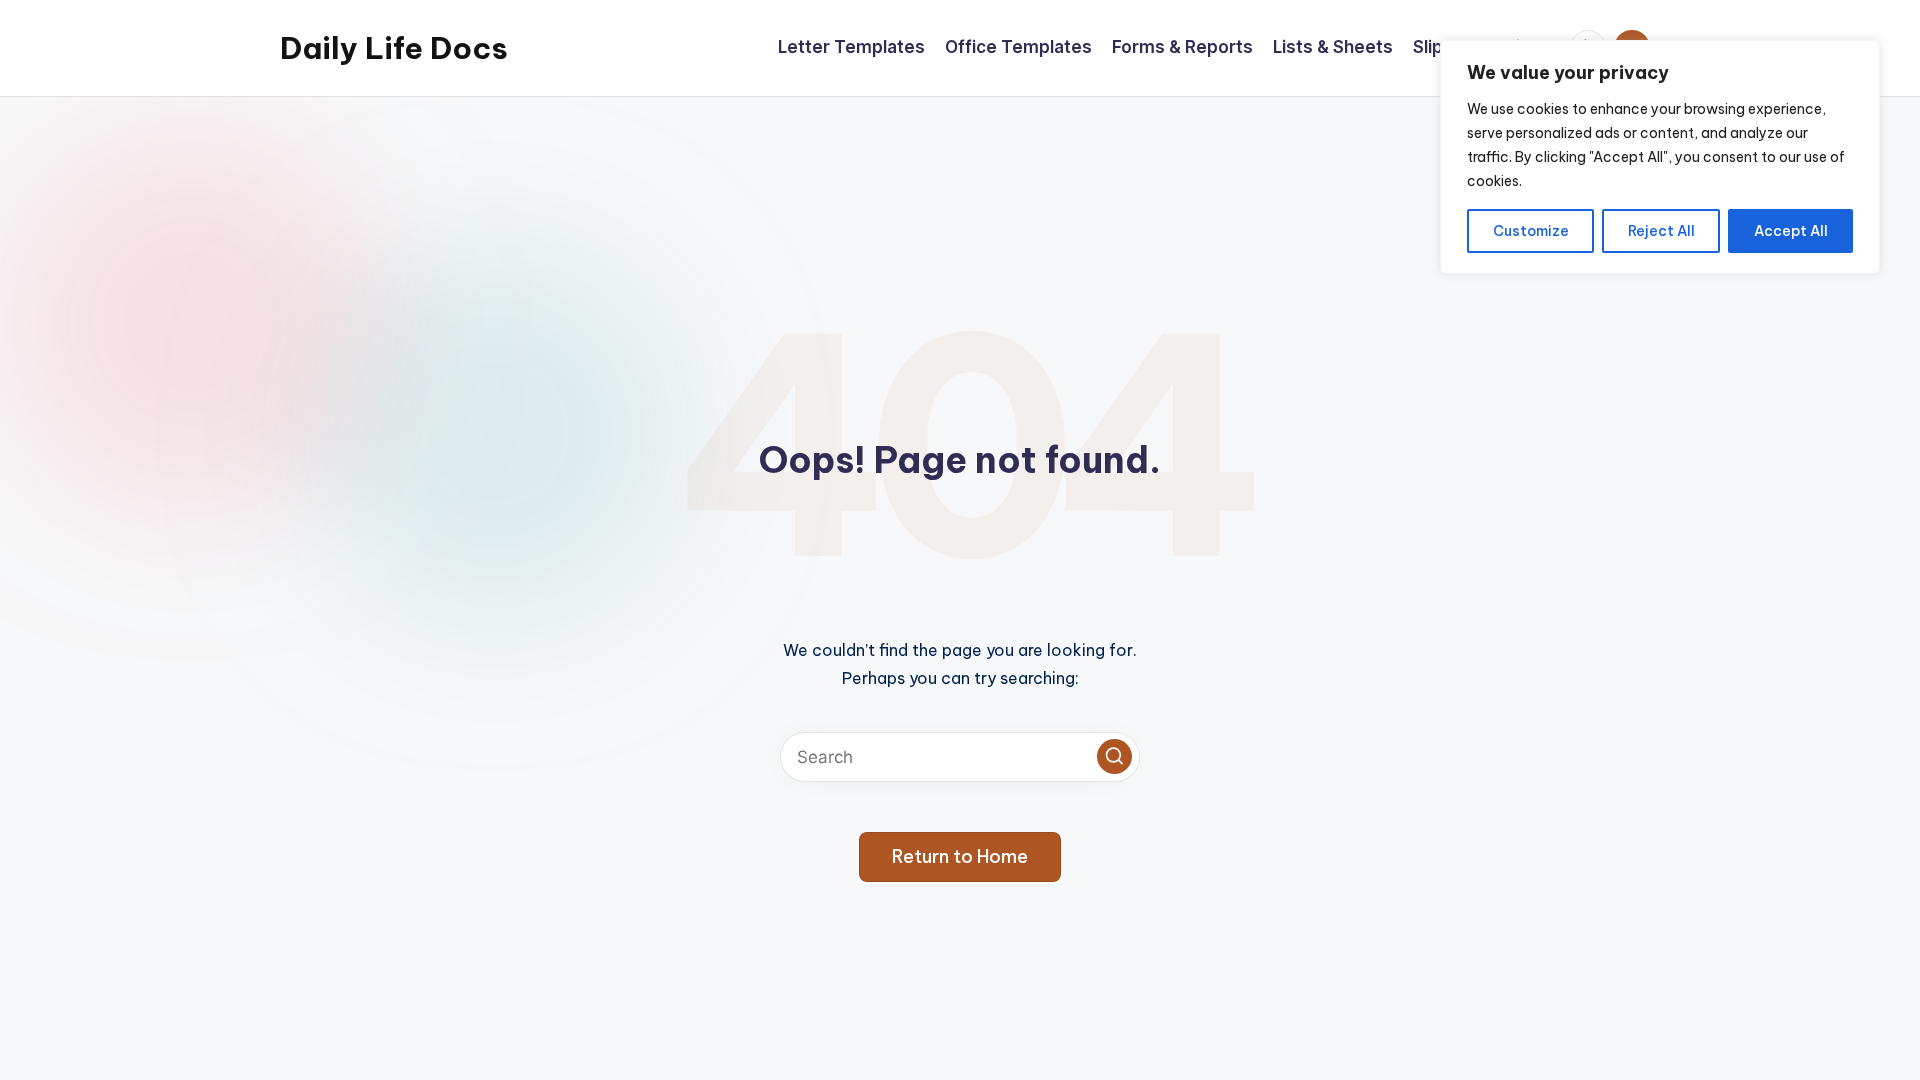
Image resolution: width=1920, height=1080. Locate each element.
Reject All (1661, 231)
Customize (1531, 231)
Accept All (1791, 231)
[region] (1660, 157)
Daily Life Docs (394, 48)
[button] (1114, 756)
